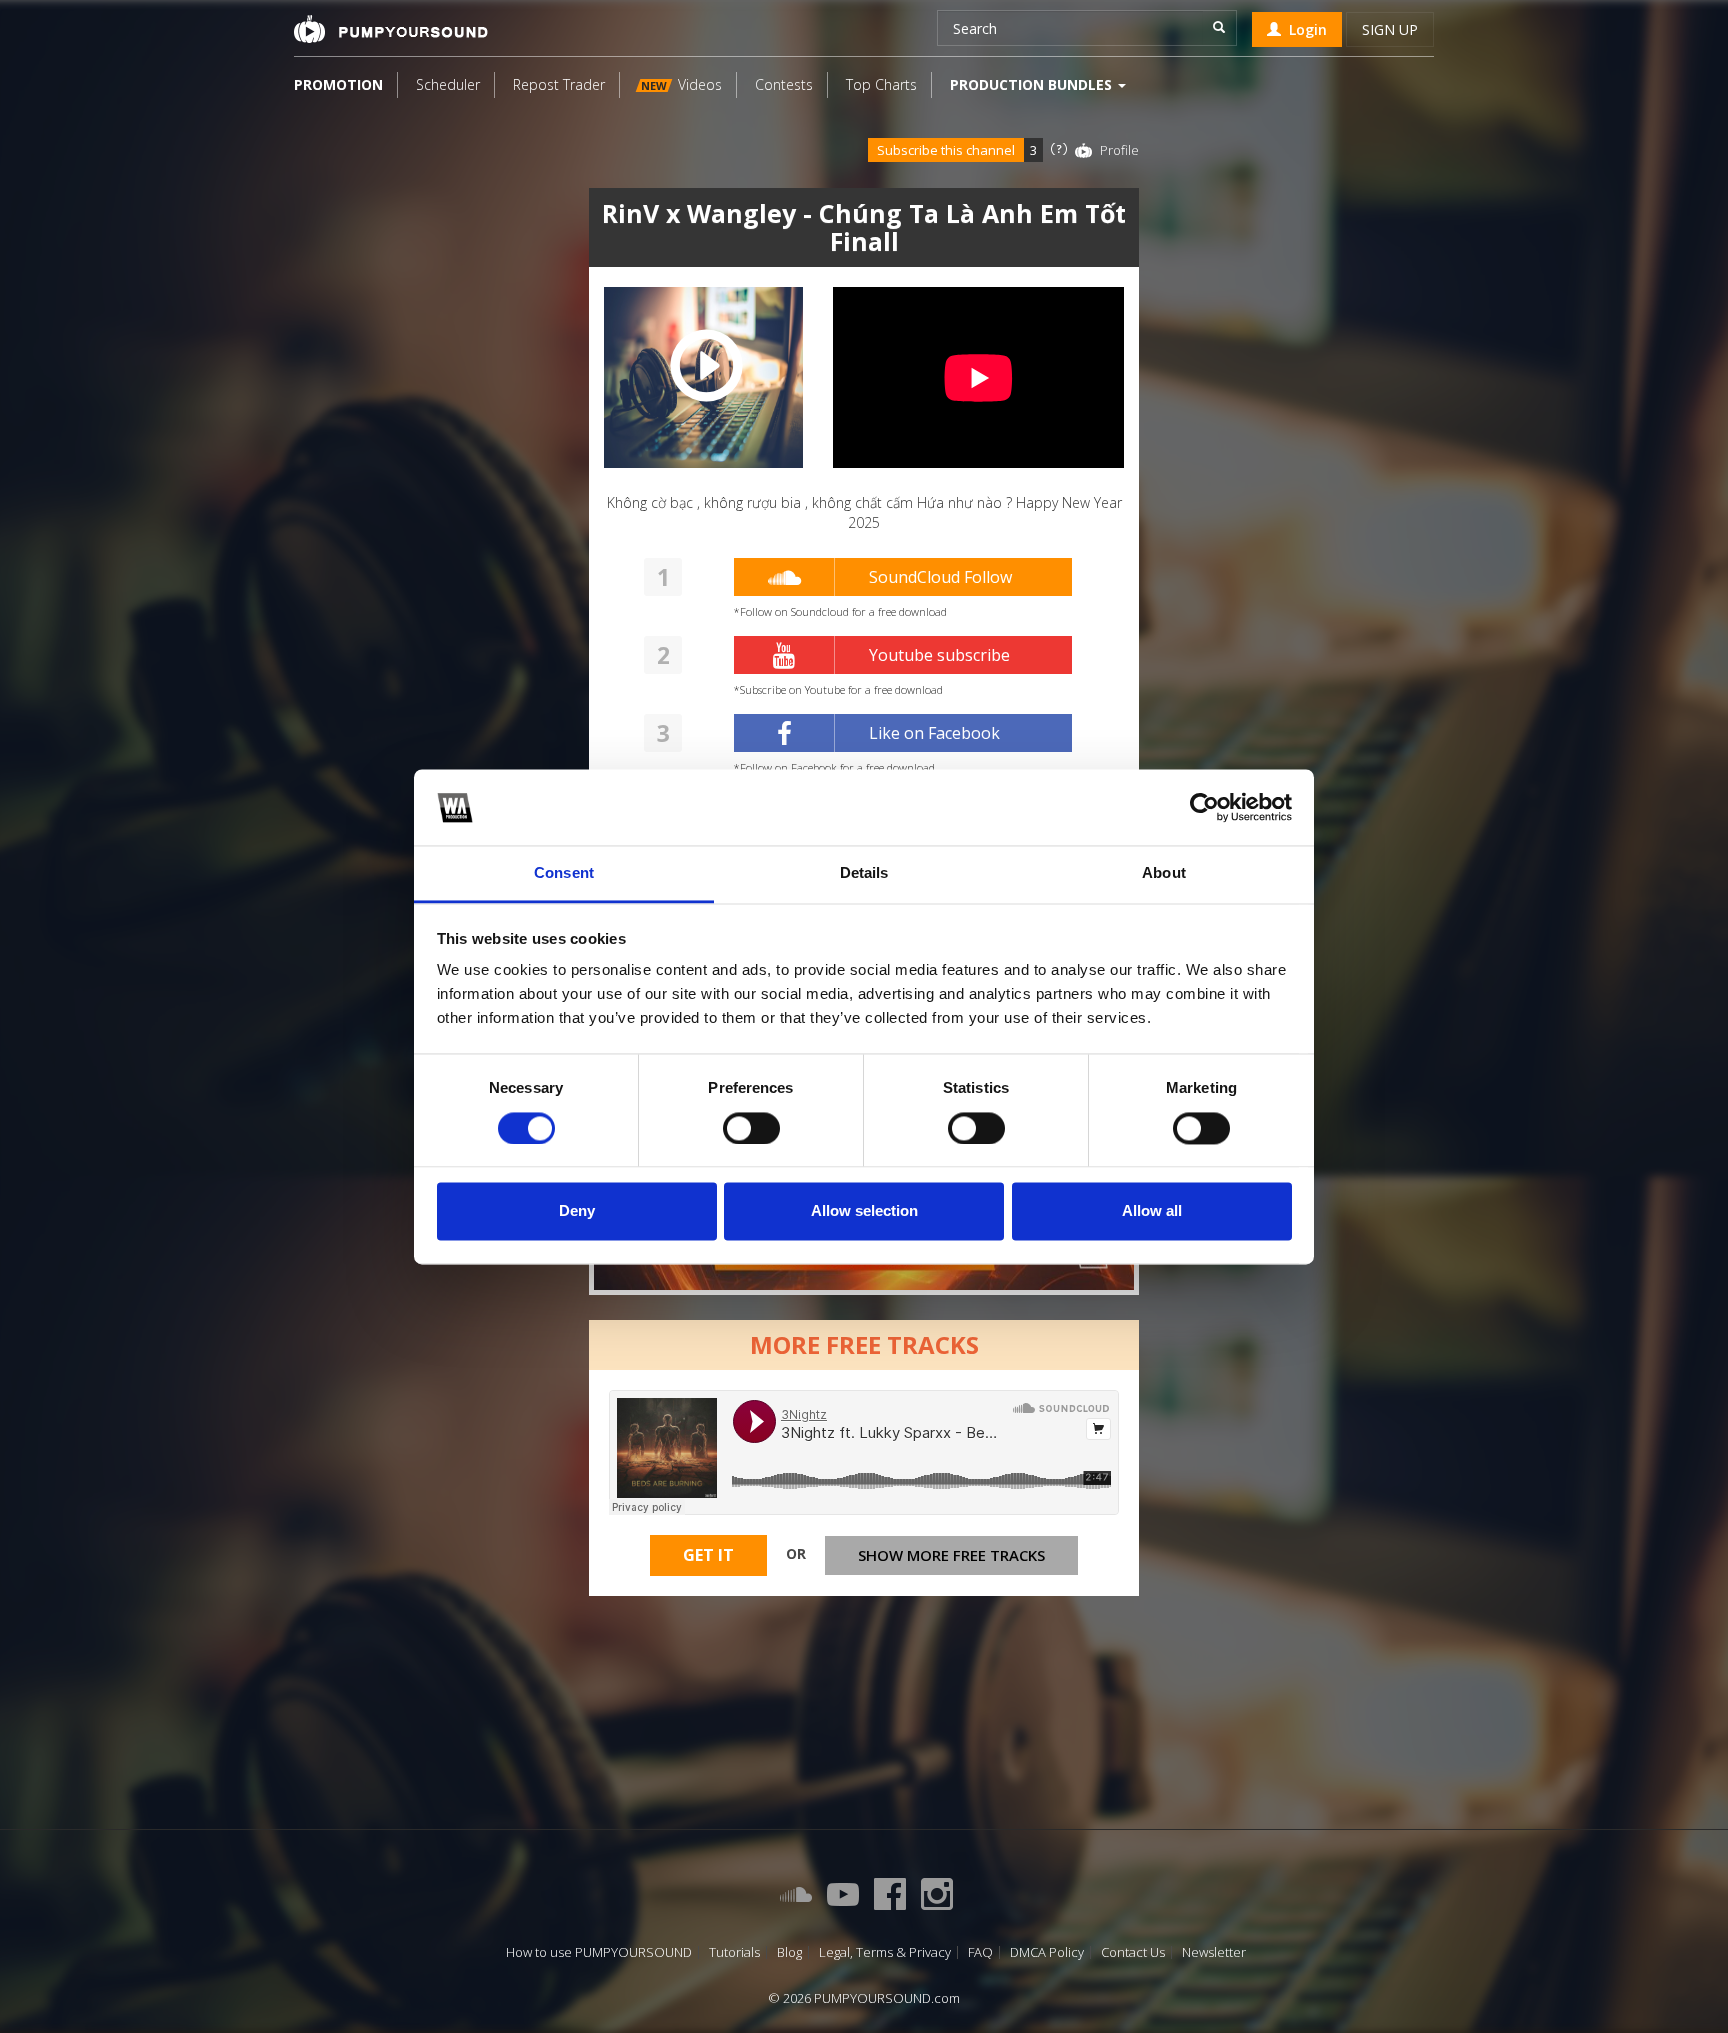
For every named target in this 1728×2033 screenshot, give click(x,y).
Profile (1119, 150)
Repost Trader (559, 84)
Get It (708, 1555)
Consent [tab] (564, 873)
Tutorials (734, 1952)
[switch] (751, 1128)
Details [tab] (864, 873)
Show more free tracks (951, 1555)
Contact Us (1133, 1952)
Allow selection (864, 1211)
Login (1304, 29)
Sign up (1390, 29)
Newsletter (1214, 1952)
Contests (784, 84)
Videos (681, 84)
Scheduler (448, 84)
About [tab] (1164, 873)
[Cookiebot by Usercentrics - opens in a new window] (1204, 807)
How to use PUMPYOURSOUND (599, 1952)
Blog (789, 1952)
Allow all (1152, 1211)
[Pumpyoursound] (391, 29)
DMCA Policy (1047, 1952)
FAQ (980, 1952)
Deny (577, 1211)
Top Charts (881, 84)
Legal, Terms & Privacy (885, 1952)
